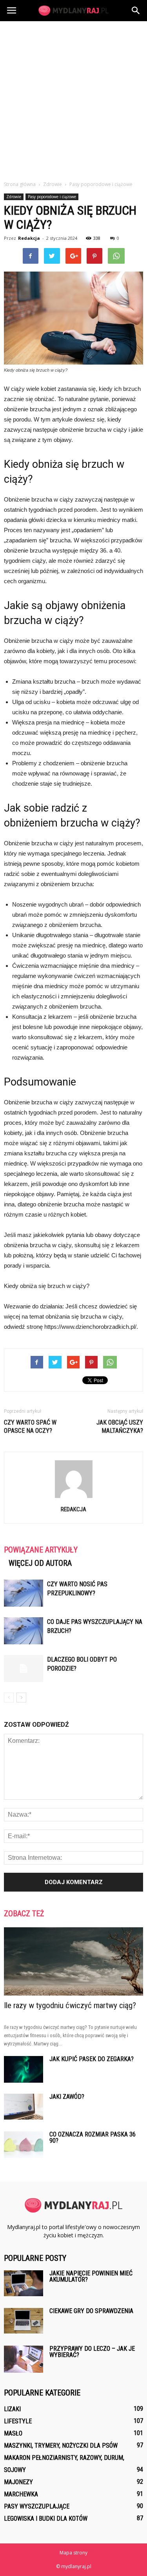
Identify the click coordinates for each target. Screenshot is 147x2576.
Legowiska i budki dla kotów (46, 2519)
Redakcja (29, 238)
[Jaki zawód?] (24, 2107)
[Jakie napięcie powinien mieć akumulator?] (24, 2283)
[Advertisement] (73, 99)
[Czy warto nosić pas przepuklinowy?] (24, 1593)
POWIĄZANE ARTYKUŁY (41, 1550)
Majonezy (18, 2482)
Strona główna (20, 184)
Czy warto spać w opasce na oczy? (30, 1427)
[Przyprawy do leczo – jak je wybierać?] (24, 2359)
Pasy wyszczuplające (37, 2506)
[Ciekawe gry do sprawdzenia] (24, 2321)
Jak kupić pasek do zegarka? (92, 2059)
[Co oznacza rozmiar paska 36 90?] (24, 2145)
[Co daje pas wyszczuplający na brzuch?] (24, 1631)
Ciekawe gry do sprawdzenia (91, 2311)
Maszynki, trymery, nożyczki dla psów (61, 2446)
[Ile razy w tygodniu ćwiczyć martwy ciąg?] (73, 1961)
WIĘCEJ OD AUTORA (40, 1563)
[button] (136, 11)
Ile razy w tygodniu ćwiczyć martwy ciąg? (70, 2005)
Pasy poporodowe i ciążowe (52, 197)
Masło (13, 2433)
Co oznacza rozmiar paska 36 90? (93, 2137)
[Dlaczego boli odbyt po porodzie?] (24, 1668)
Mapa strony (73, 2553)
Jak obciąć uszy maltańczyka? (120, 1427)
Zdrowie (14, 197)
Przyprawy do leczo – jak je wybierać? (92, 2352)
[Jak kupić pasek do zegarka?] (24, 2070)
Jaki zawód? (67, 2097)
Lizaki (12, 2409)
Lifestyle (18, 2421)
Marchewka (21, 2494)
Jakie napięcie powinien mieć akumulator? (91, 2276)
